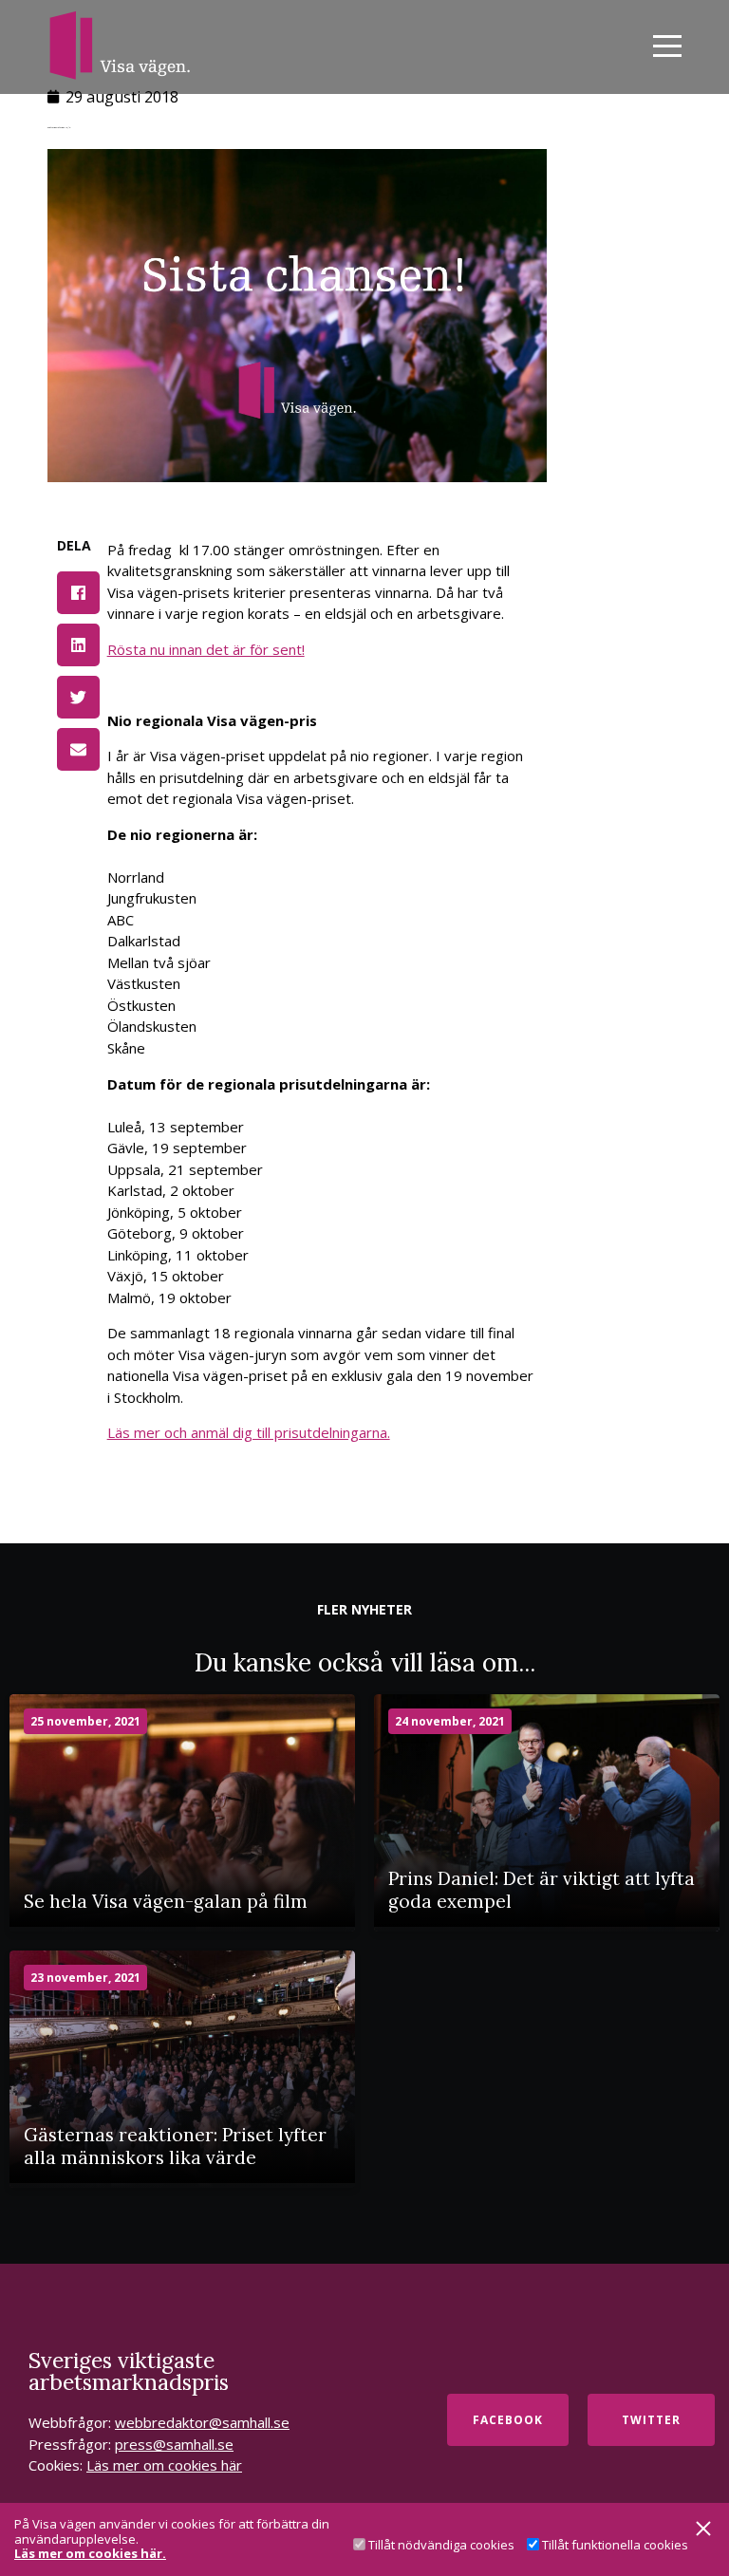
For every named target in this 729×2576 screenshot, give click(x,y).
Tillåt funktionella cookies (615, 2545)
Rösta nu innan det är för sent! (206, 649)
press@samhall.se (174, 2444)
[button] (78, 593)
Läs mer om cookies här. (90, 2554)
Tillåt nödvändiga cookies (441, 2545)
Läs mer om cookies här (164, 2465)
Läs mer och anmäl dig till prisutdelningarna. (249, 1432)
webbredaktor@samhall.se (202, 2422)
